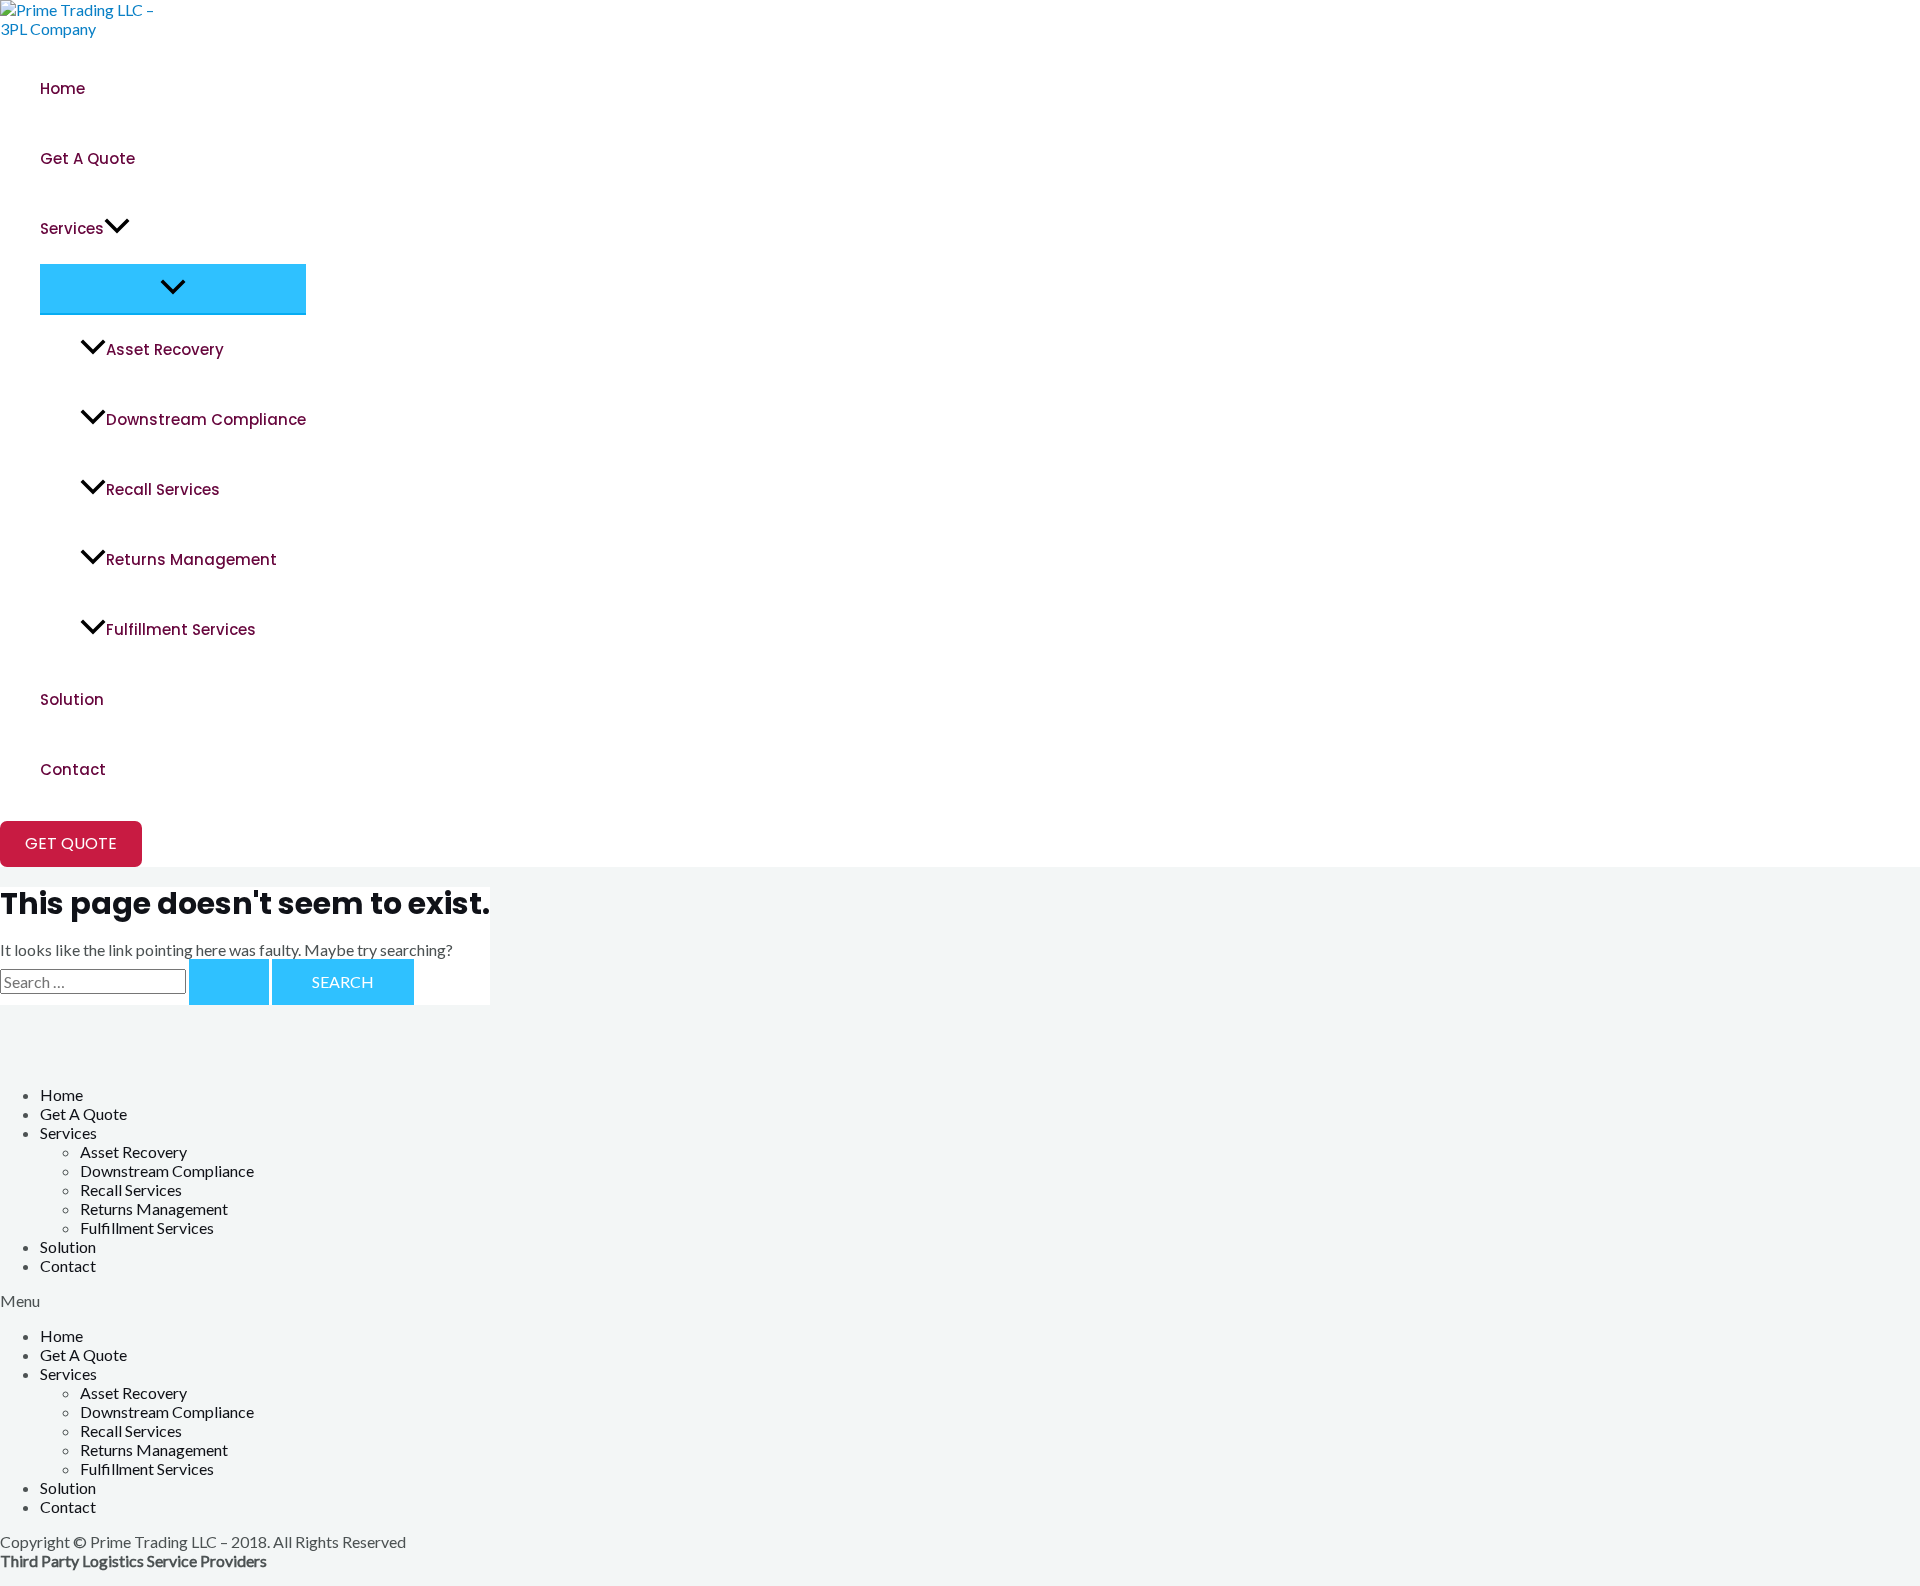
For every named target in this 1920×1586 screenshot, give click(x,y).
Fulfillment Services (181, 629)
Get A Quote (87, 158)
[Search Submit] (229, 982)
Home (62, 88)
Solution (72, 699)
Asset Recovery (165, 349)
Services (72, 228)
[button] (960, 1300)
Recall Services (163, 489)
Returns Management (191, 559)
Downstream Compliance (206, 419)
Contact (73, 769)
